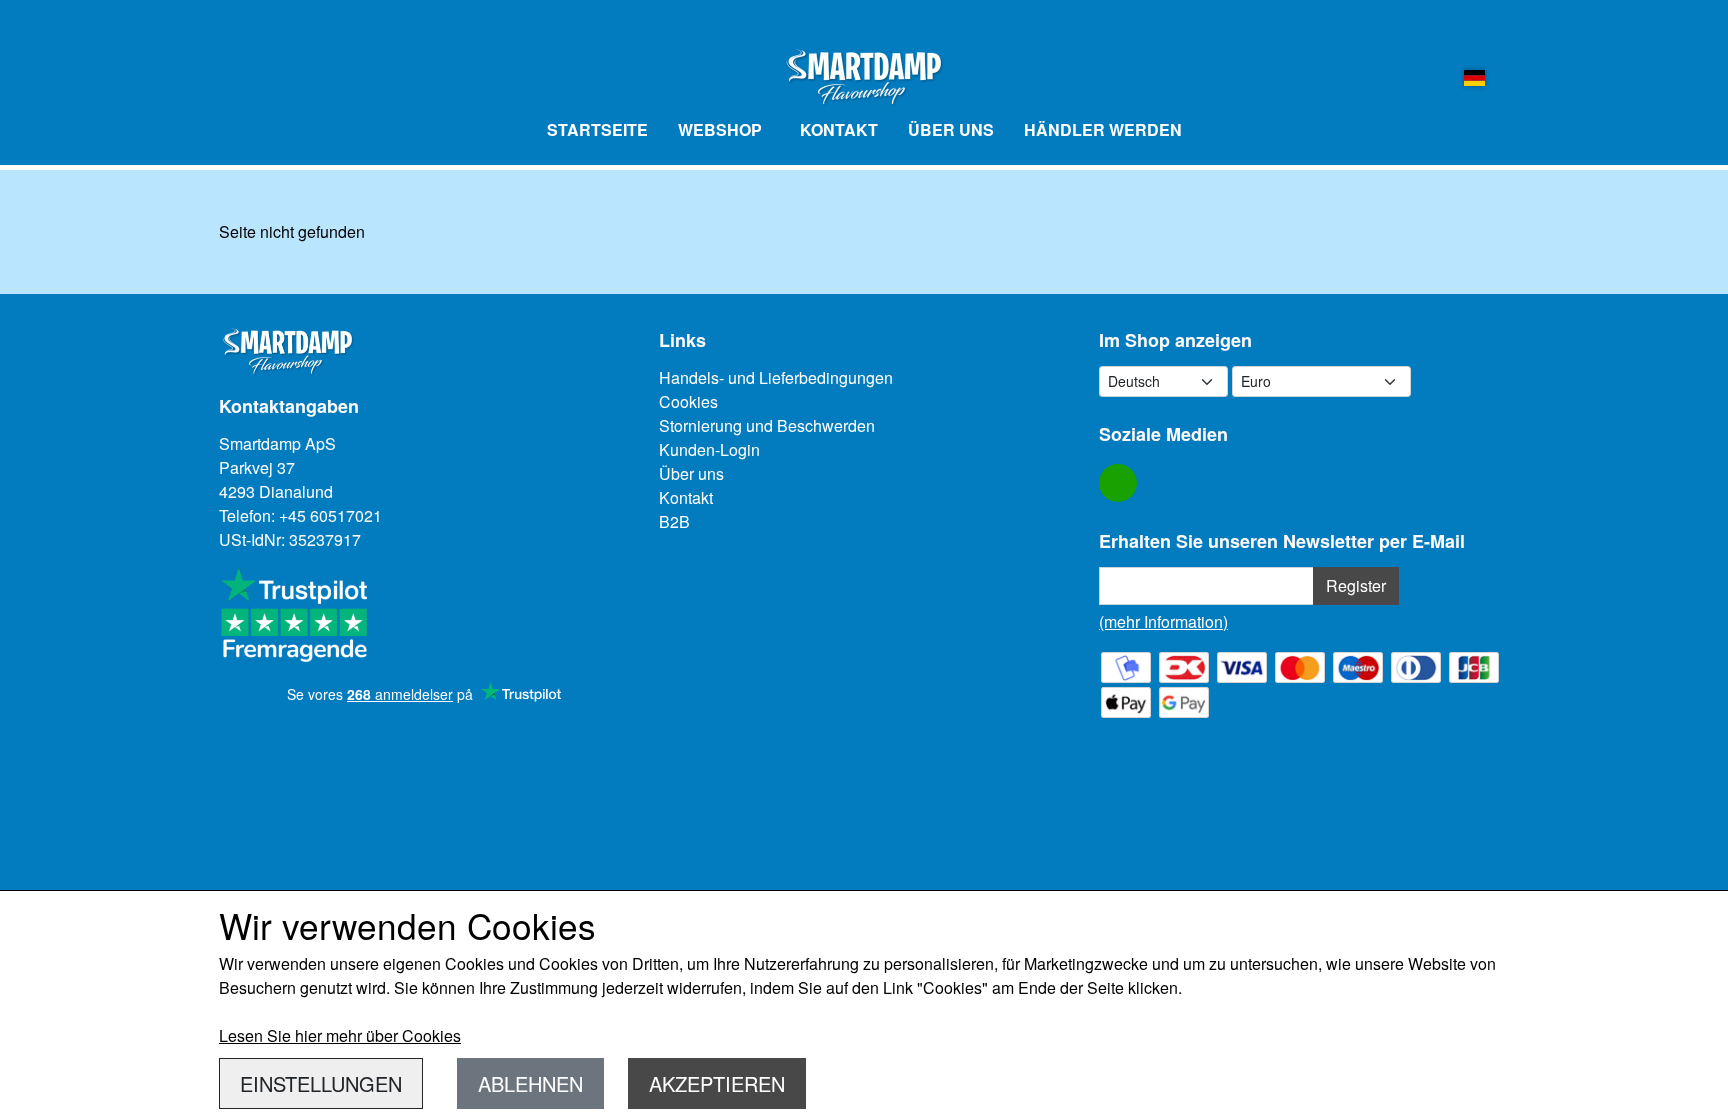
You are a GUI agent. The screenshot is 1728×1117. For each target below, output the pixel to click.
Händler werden (1103, 129)
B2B (674, 521)
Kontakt (839, 129)
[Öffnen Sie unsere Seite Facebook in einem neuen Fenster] (1118, 483)
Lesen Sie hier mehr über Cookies (340, 1035)
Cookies (688, 401)
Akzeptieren (717, 1083)
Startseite (597, 129)
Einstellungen (321, 1083)
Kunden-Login (709, 449)
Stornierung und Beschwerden (767, 425)
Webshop (720, 129)
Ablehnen (530, 1083)
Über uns (951, 129)
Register (1356, 585)
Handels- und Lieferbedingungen (776, 377)
